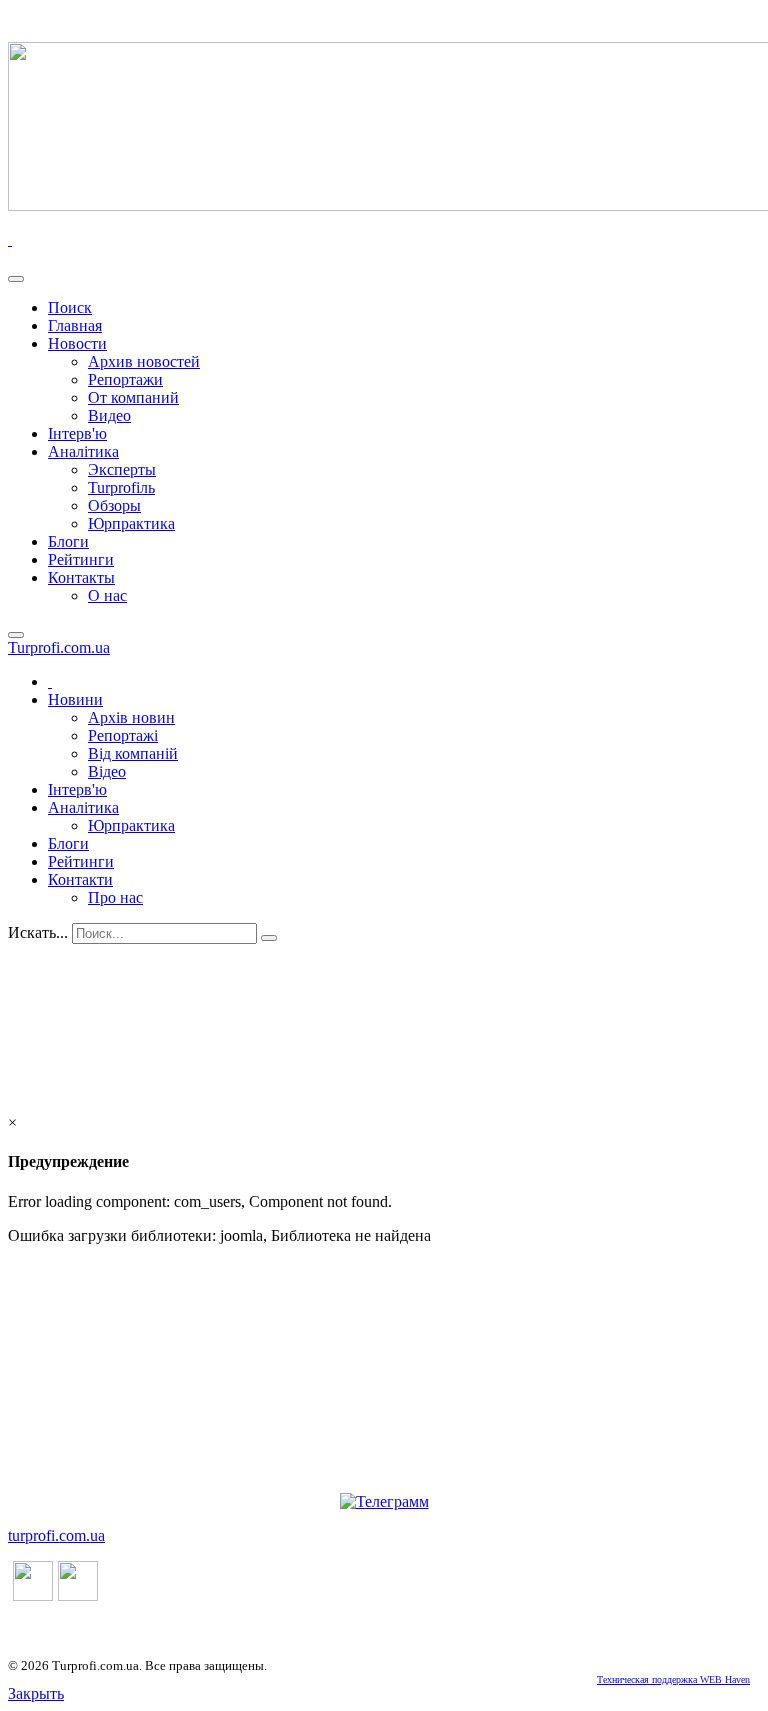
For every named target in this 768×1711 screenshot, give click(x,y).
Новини (75, 699)
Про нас (115, 897)
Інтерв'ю (77, 433)
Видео (109, 415)
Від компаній (133, 753)
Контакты (81, 577)
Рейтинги (81, 559)
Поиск (70, 307)
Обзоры (114, 505)
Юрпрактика (131, 523)
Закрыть (36, 1693)
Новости (77, 343)
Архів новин (131, 717)
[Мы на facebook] (33, 1595)
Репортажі (123, 735)
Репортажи (125, 379)
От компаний (133, 397)
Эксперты (122, 469)
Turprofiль (121, 487)
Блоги (68, 541)
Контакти (80, 879)
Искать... (38, 932)
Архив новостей (144, 361)
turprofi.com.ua (56, 1535)
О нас (107, 595)
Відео (107, 771)
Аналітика (83, 451)
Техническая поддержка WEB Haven (673, 1679)
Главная (75, 325)
